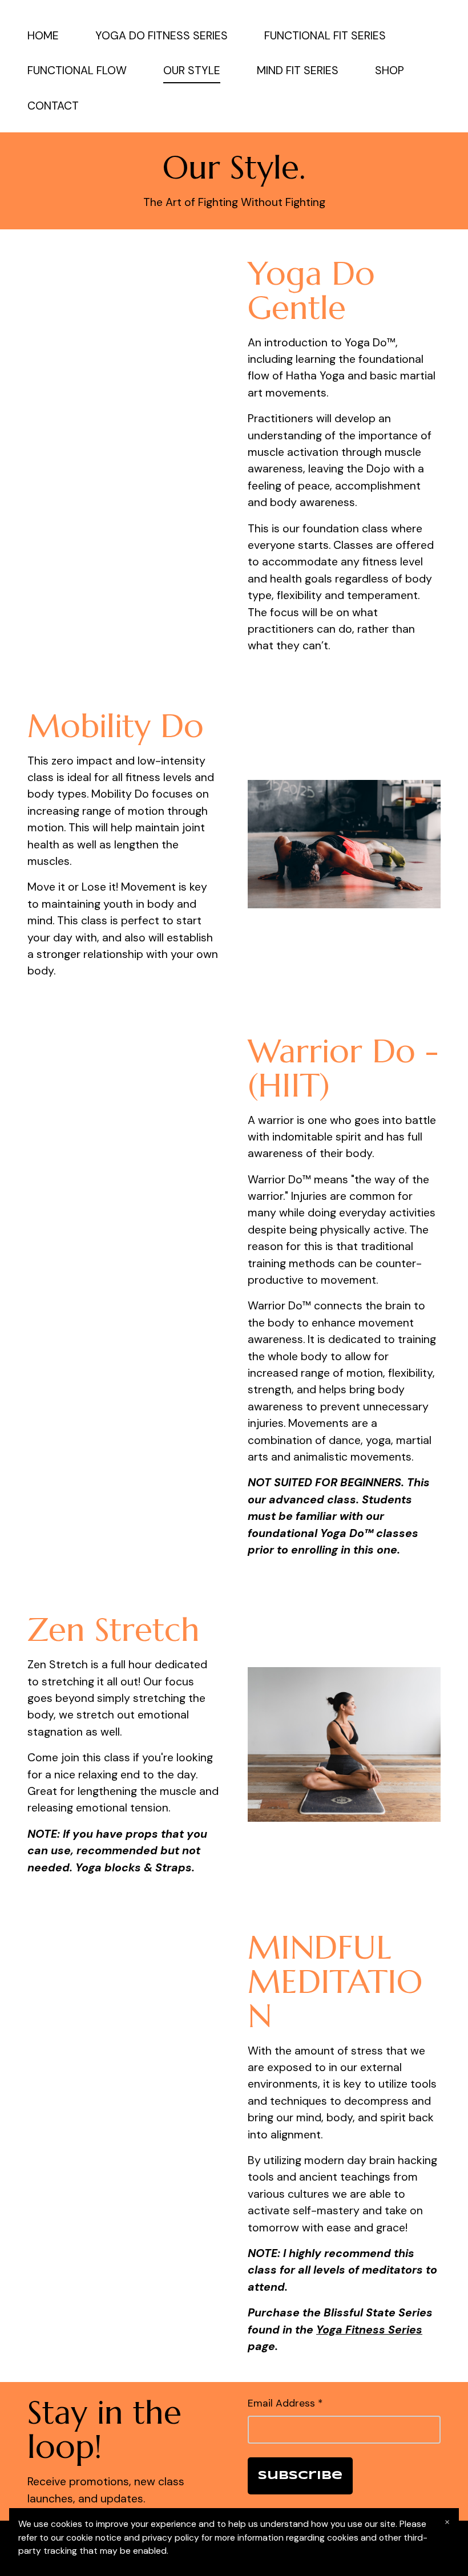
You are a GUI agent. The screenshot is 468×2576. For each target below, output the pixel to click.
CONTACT (53, 106)
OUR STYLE (192, 70)
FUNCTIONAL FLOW (77, 70)
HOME (43, 36)
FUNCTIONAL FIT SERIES (325, 36)
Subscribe (300, 2476)
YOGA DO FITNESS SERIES (162, 36)
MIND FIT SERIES (298, 70)
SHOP (390, 70)
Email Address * (285, 2403)
